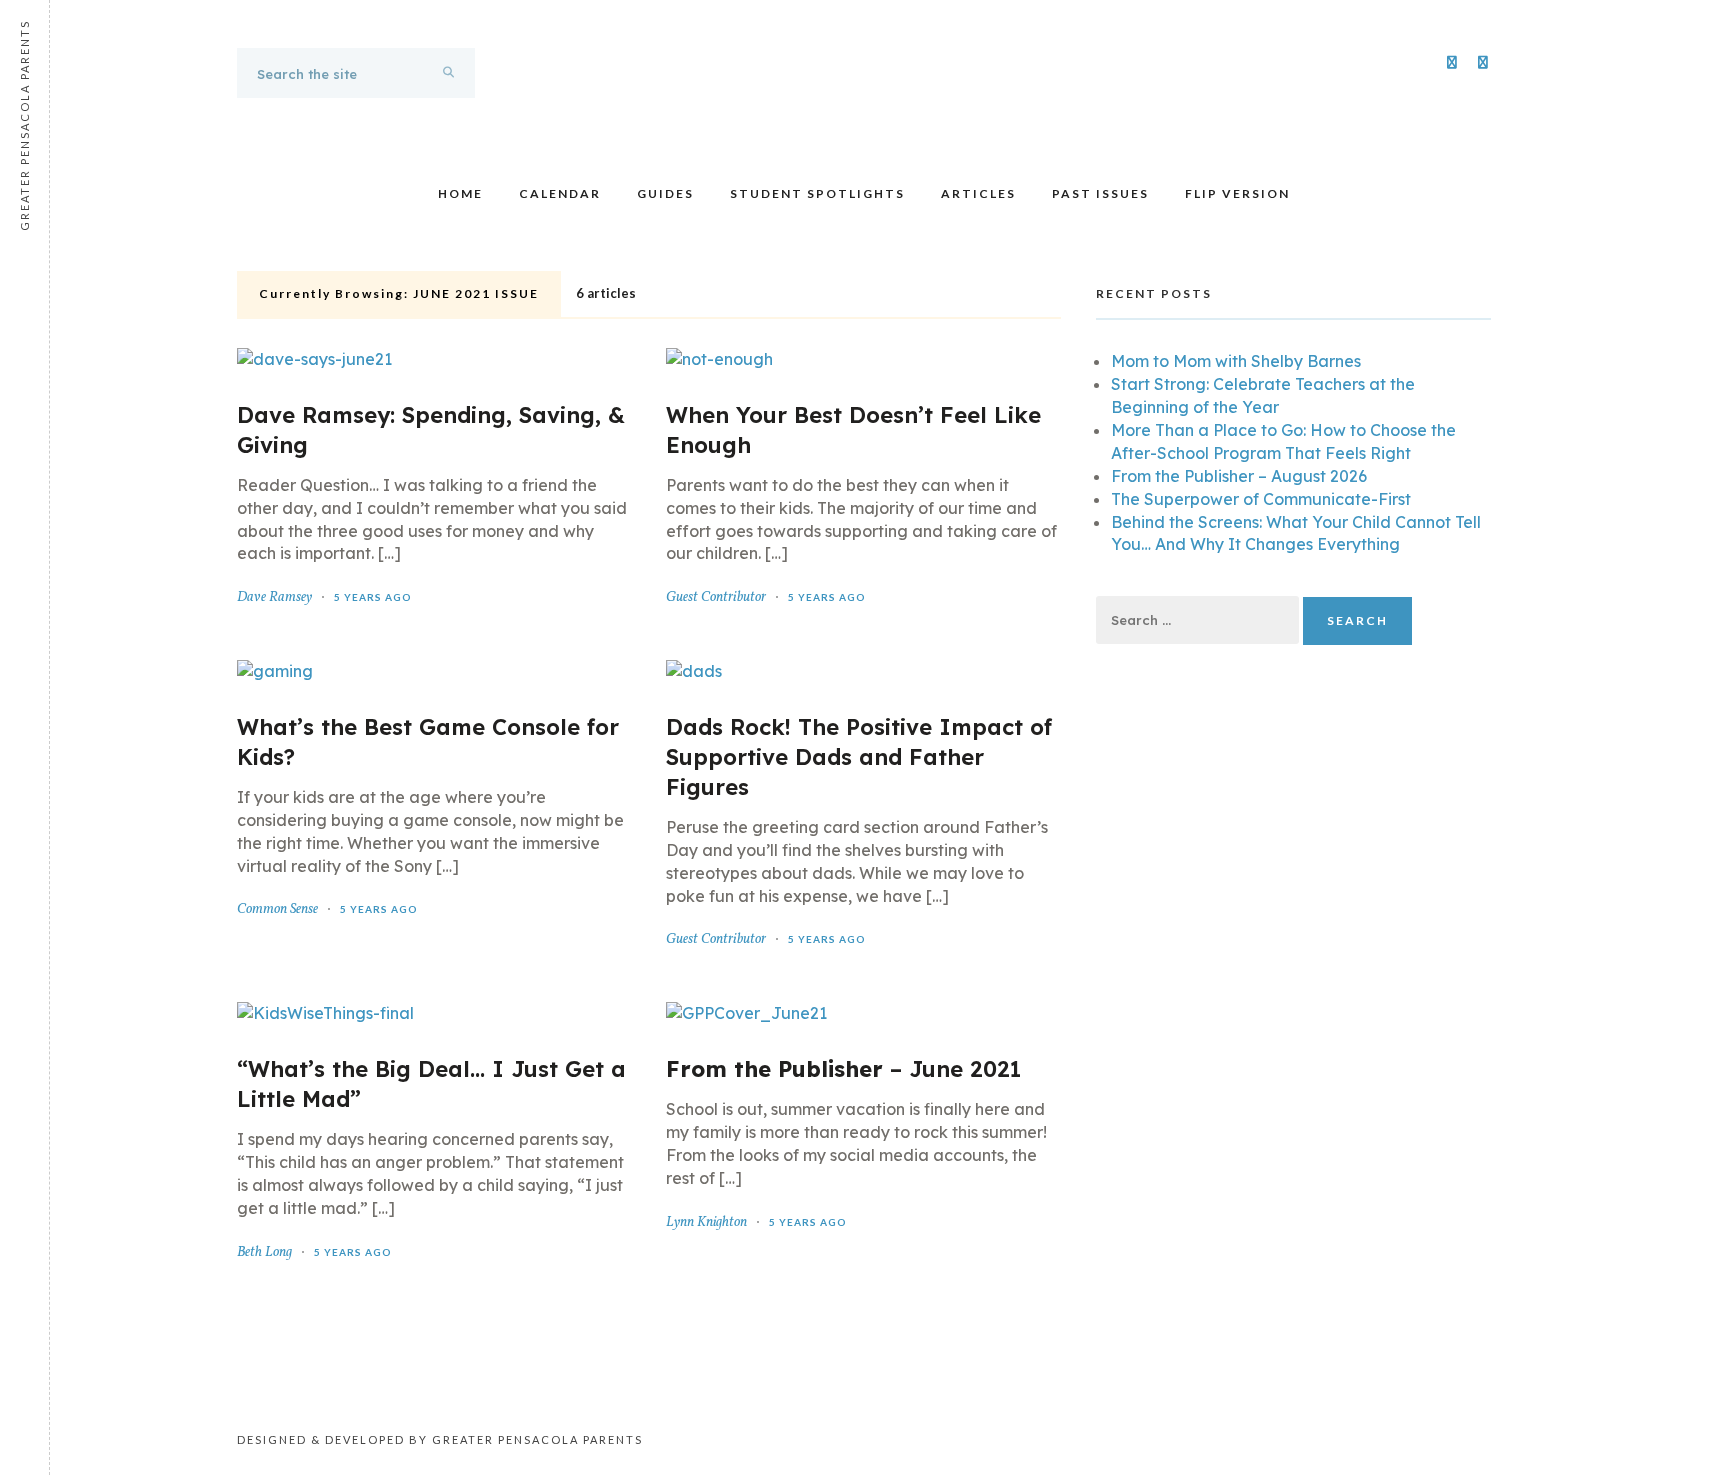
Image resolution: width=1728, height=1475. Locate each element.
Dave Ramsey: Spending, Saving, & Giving (431, 430)
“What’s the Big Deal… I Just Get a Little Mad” (431, 1084)
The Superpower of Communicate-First (1261, 499)
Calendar (560, 193)
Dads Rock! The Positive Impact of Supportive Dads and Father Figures (859, 757)
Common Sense (277, 909)
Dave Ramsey (274, 597)
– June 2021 (843, 1069)
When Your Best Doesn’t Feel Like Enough (853, 430)
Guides (665, 193)
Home (460, 193)
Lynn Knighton (706, 1222)
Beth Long (264, 1252)
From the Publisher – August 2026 (1239, 476)
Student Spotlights (817, 193)
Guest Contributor (716, 597)
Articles (978, 193)
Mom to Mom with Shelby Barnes (1236, 361)
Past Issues (1100, 193)
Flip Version (1237, 193)
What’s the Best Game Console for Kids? (428, 742)
